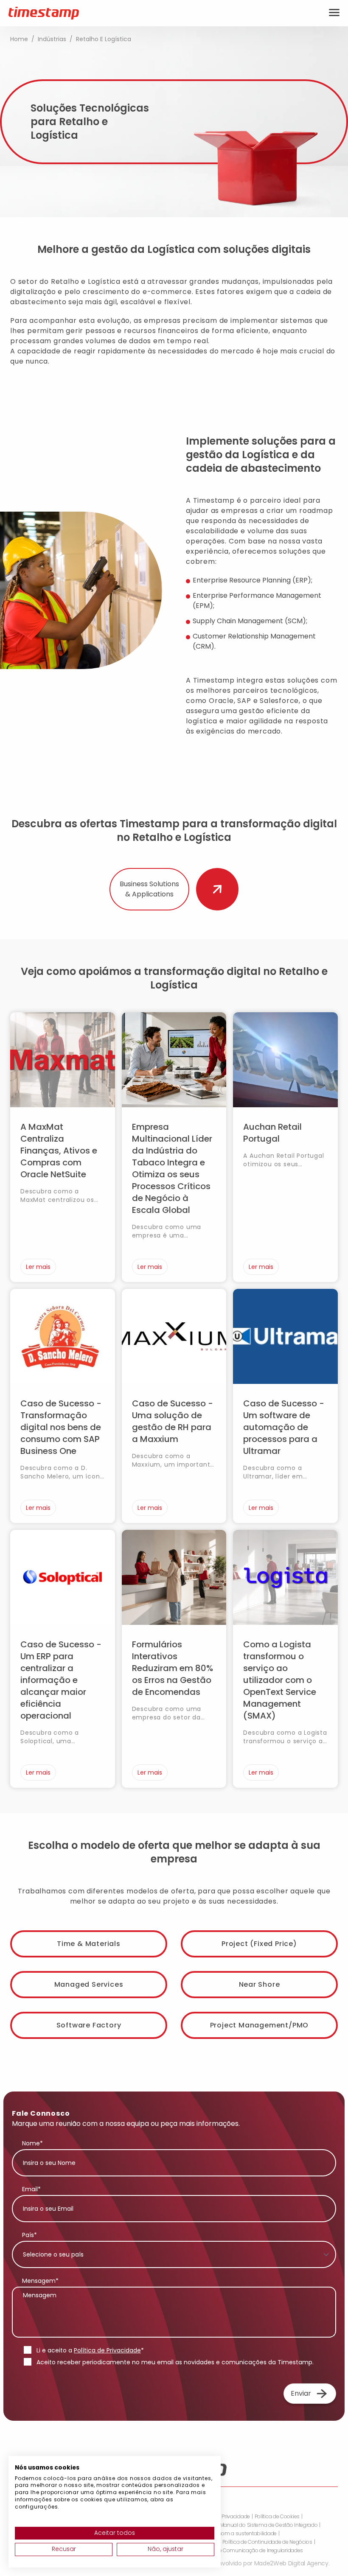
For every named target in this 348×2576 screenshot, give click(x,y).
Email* (31, 2189)
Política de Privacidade (107, 2350)
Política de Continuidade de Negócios (267, 2542)
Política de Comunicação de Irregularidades (250, 2551)
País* (29, 2235)
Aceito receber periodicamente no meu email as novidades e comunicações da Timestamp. (175, 2362)
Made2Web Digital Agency (291, 2563)
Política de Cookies (277, 2517)
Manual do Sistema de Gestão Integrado (269, 2525)
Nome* (32, 2143)
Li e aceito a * (90, 2350)
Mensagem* (40, 2281)
